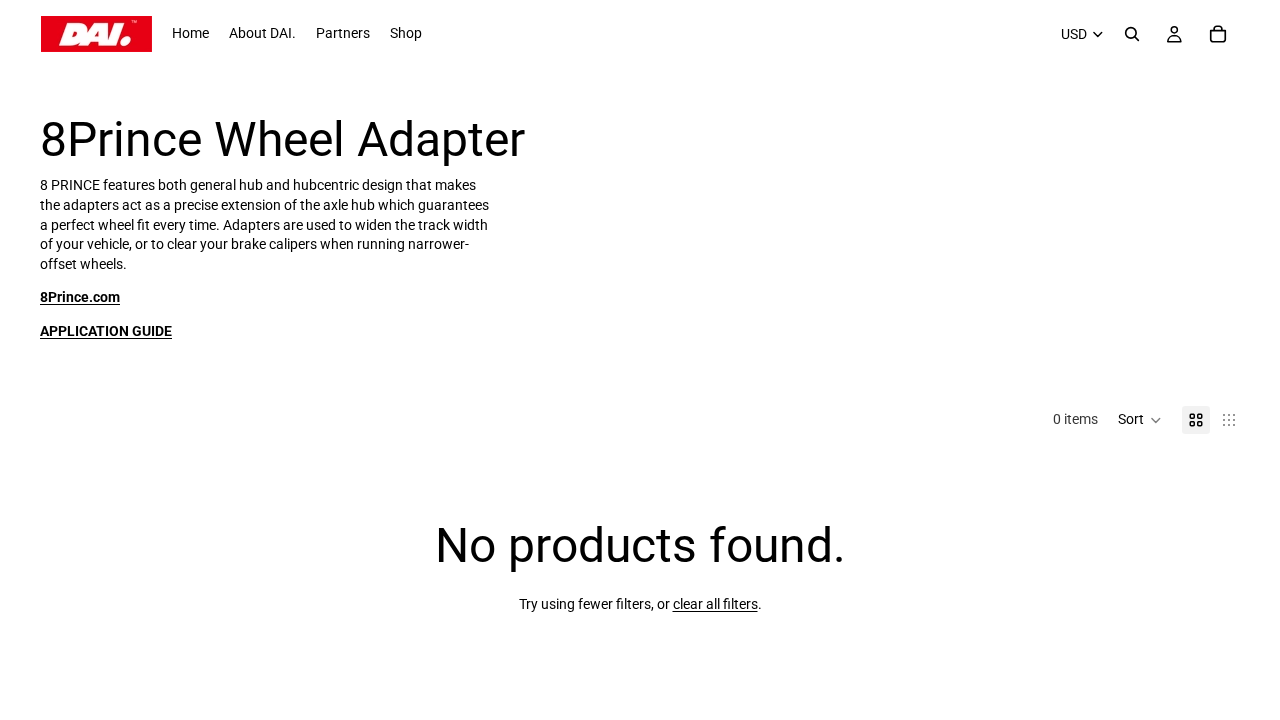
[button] (1140, 420)
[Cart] (1218, 34)
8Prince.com (80, 297)
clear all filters (715, 604)
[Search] (1132, 34)
